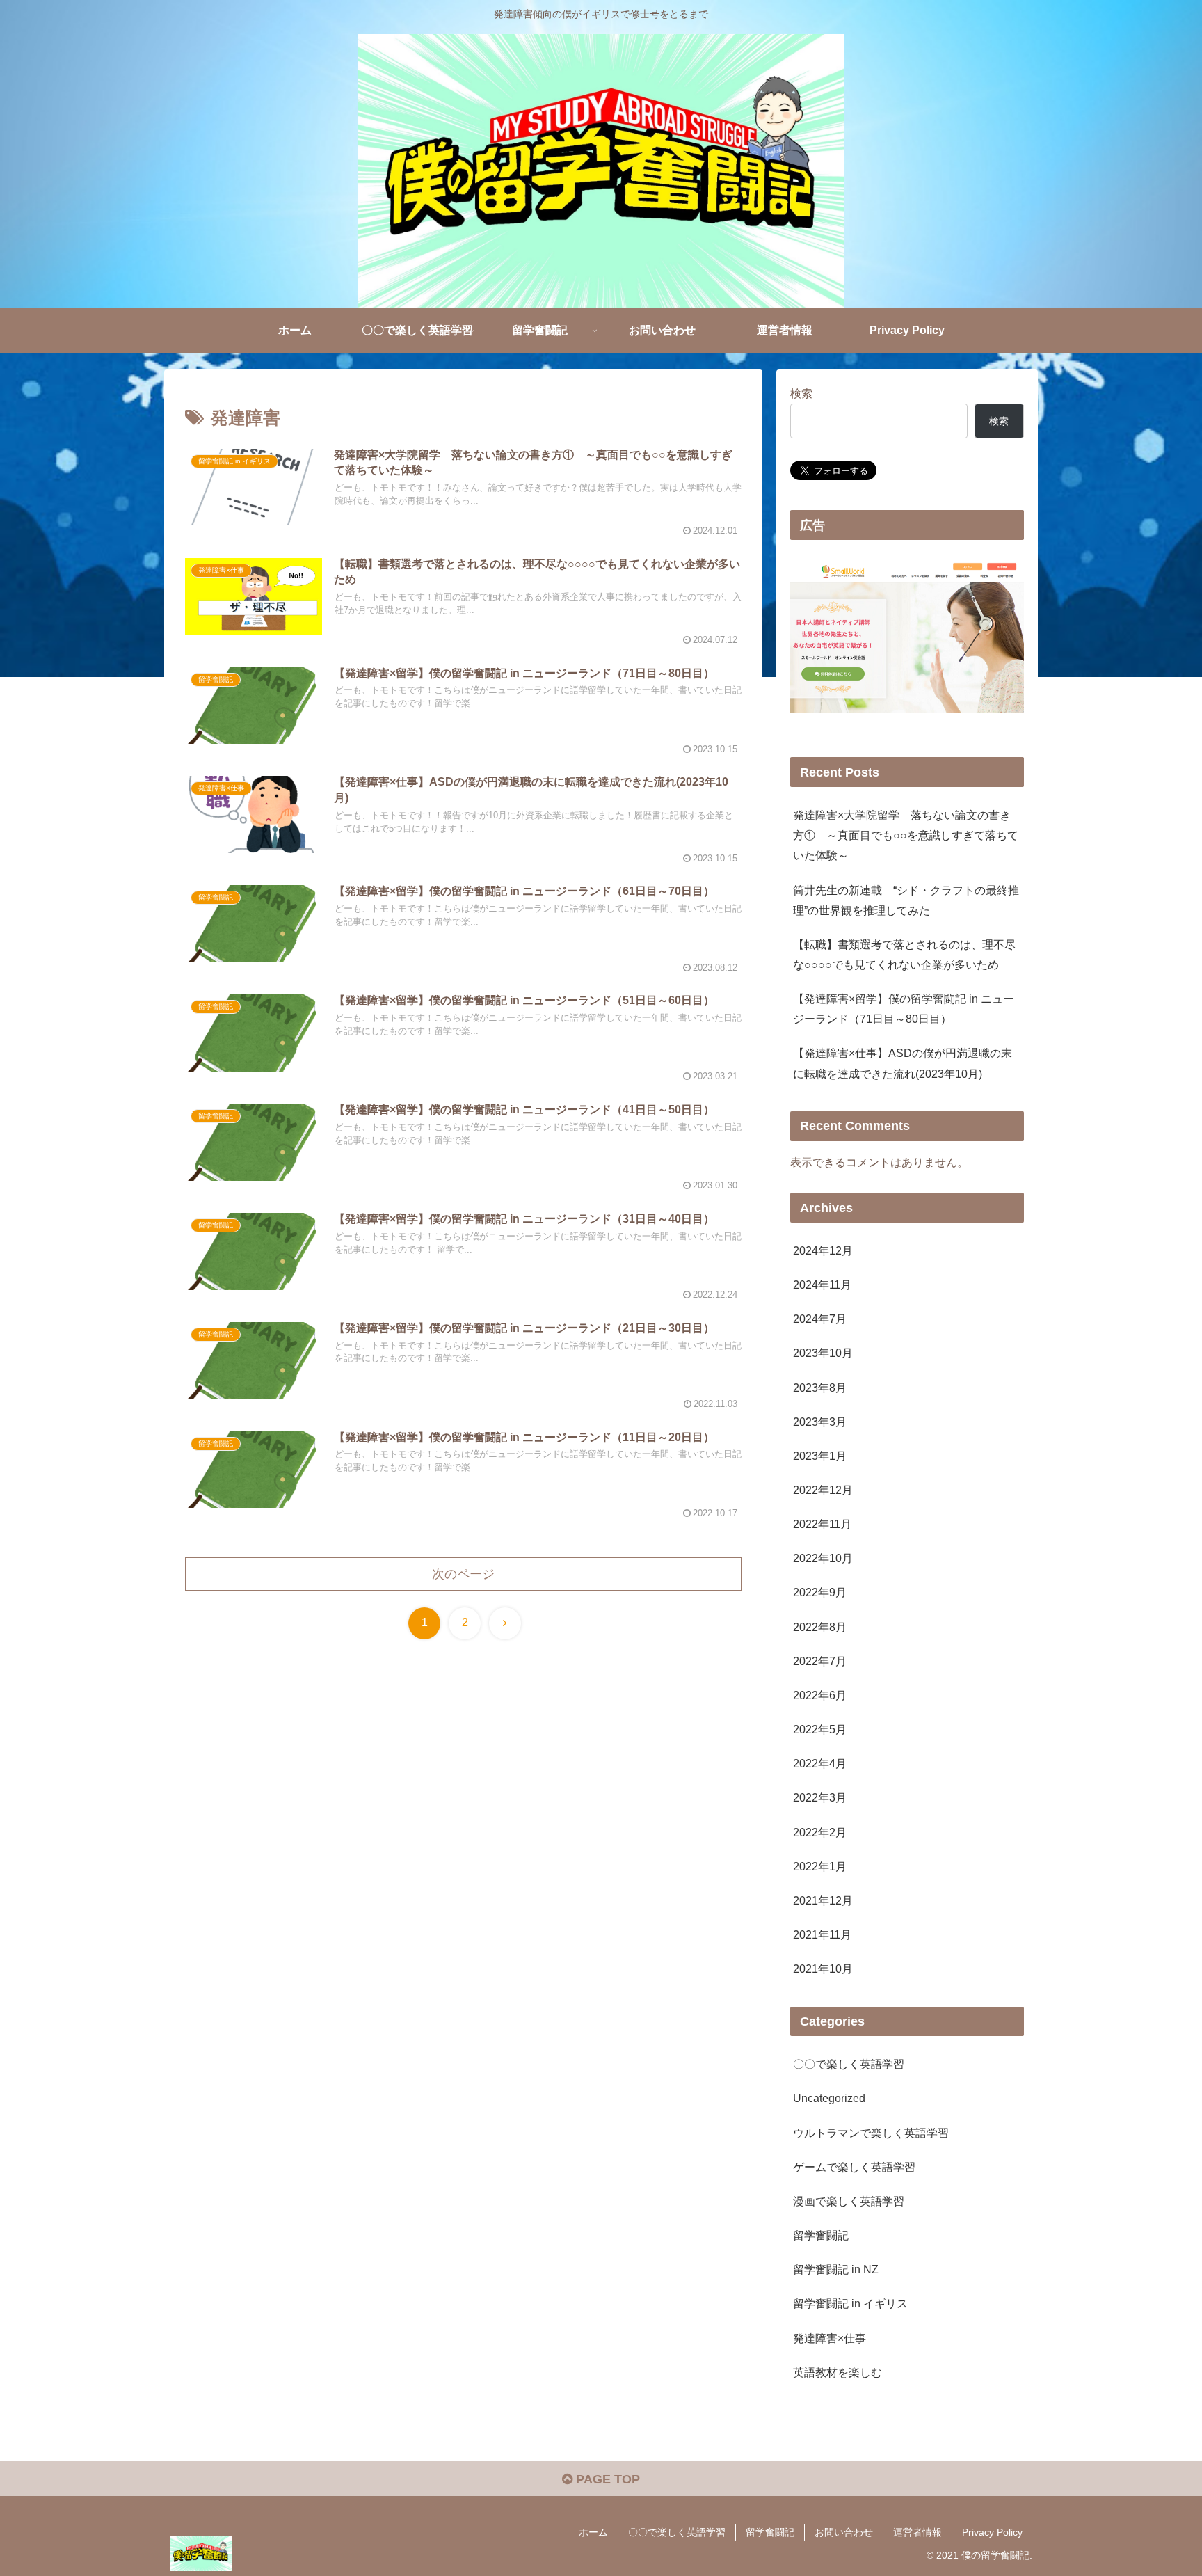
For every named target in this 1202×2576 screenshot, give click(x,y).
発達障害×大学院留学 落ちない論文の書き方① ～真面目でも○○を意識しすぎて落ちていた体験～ (906, 835)
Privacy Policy (992, 2532)
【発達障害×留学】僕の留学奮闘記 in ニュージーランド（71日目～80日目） (904, 1009)
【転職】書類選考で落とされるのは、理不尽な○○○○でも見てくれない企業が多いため (904, 954)
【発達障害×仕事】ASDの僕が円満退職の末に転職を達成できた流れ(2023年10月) (903, 1063)
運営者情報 (917, 2532)
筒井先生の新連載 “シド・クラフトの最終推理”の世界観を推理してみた (906, 900)
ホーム (593, 2532)
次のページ (463, 1574)
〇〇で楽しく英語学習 (677, 2532)
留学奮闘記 (770, 2532)
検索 (801, 393)
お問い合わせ (844, 2532)
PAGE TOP (606, 2479)
